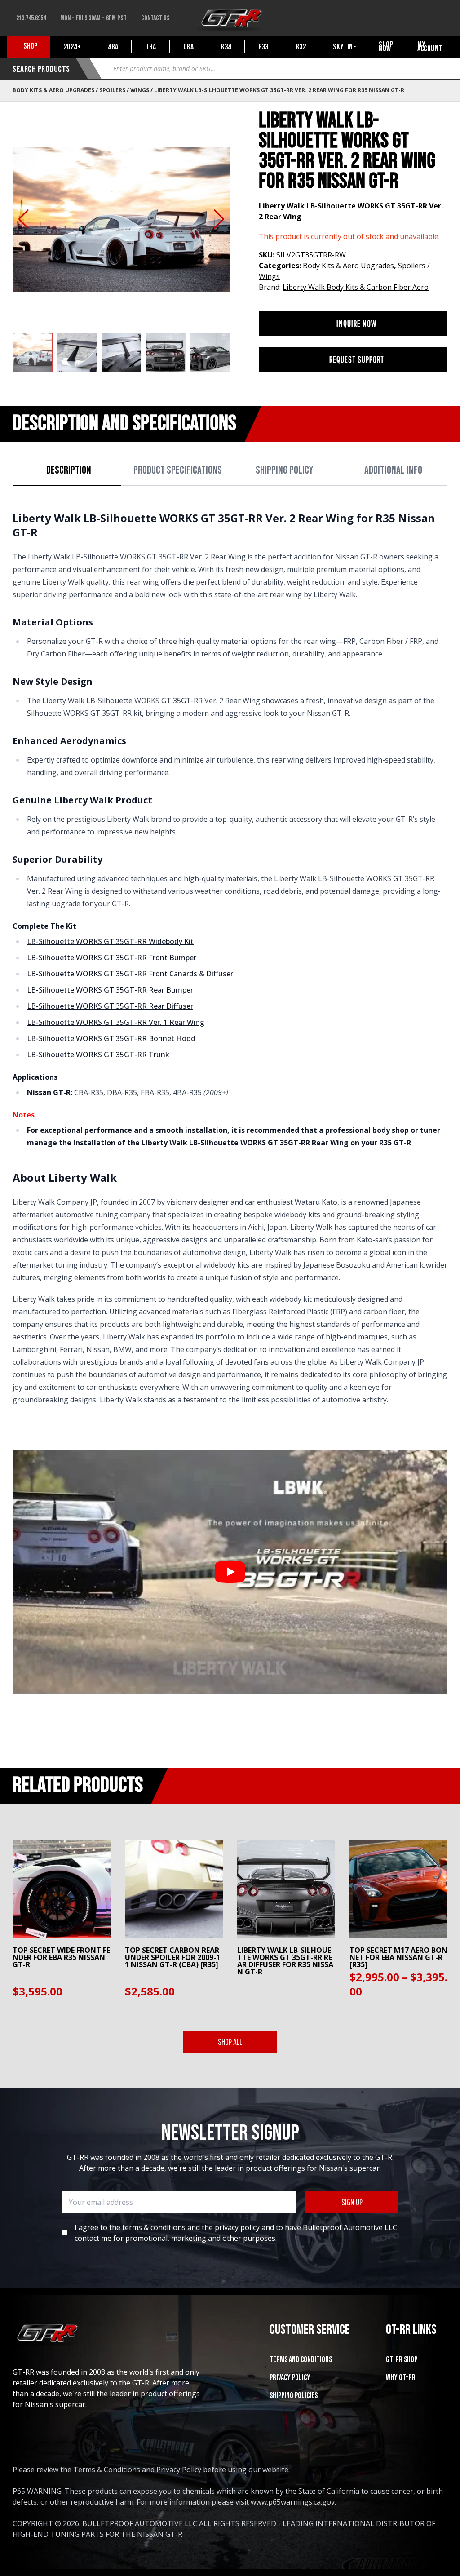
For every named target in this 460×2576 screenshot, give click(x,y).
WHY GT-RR (401, 2378)
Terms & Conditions (107, 2470)
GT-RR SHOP (402, 2360)
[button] (24, 219)
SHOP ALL (230, 2042)
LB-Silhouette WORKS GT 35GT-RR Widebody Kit (110, 941)
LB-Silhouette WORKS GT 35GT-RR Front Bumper (112, 958)
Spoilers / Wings (124, 90)
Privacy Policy (290, 2378)
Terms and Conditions (301, 2360)
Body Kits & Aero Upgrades (53, 90)
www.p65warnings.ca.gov (293, 2502)
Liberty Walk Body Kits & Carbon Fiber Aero (356, 287)
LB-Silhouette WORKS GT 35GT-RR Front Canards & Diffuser (130, 974)
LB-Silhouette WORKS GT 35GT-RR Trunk (98, 1055)
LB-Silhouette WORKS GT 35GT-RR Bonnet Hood (111, 1038)
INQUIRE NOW (357, 323)
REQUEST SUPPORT (357, 359)
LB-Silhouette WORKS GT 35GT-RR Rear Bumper (110, 990)
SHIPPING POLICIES (294, 2396)
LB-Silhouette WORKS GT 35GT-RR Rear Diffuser (110, 1006)
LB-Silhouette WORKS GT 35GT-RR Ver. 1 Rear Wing (116, 1022)
